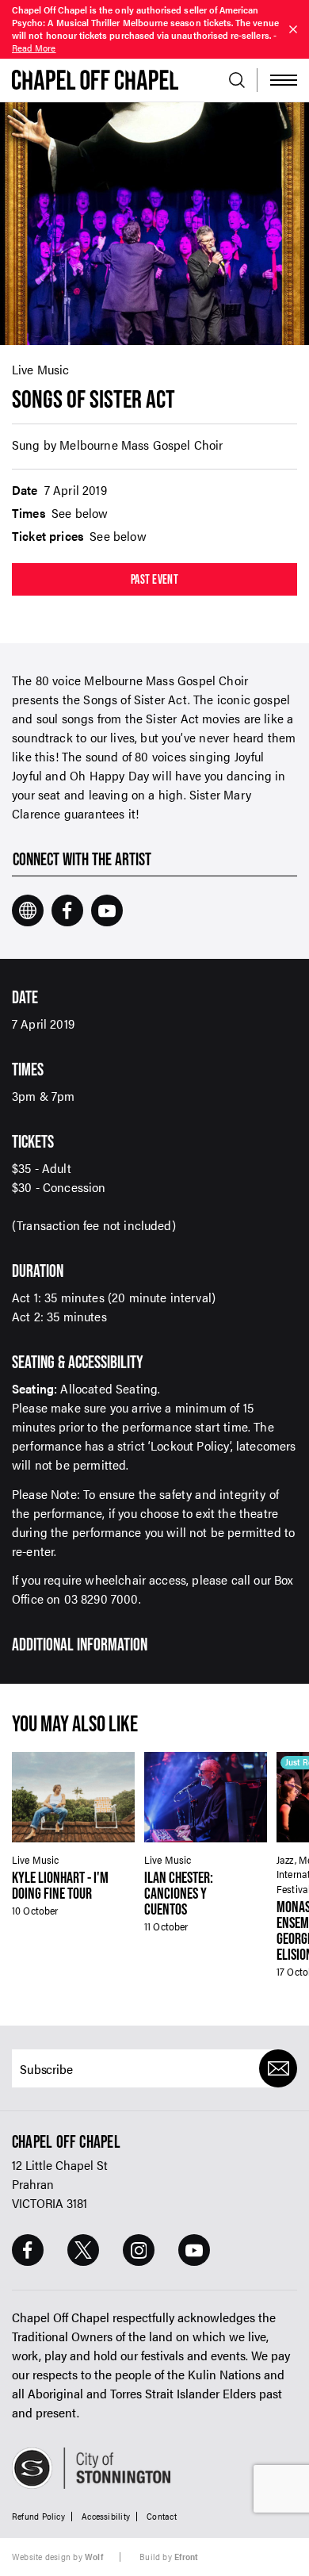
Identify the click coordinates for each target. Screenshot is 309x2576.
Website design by (57, 2557)
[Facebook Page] (28, 2250)
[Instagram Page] (139, 2250)
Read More (34, 48)
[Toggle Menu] (284, 80)
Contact (162, 2515)
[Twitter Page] (83, 2250)
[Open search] (237, 80)
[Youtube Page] (194, 2250)
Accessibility (106, 2515)
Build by (169, 2557)
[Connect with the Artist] (28, 910)
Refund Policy (38, 2515)
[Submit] (278, 2068)
